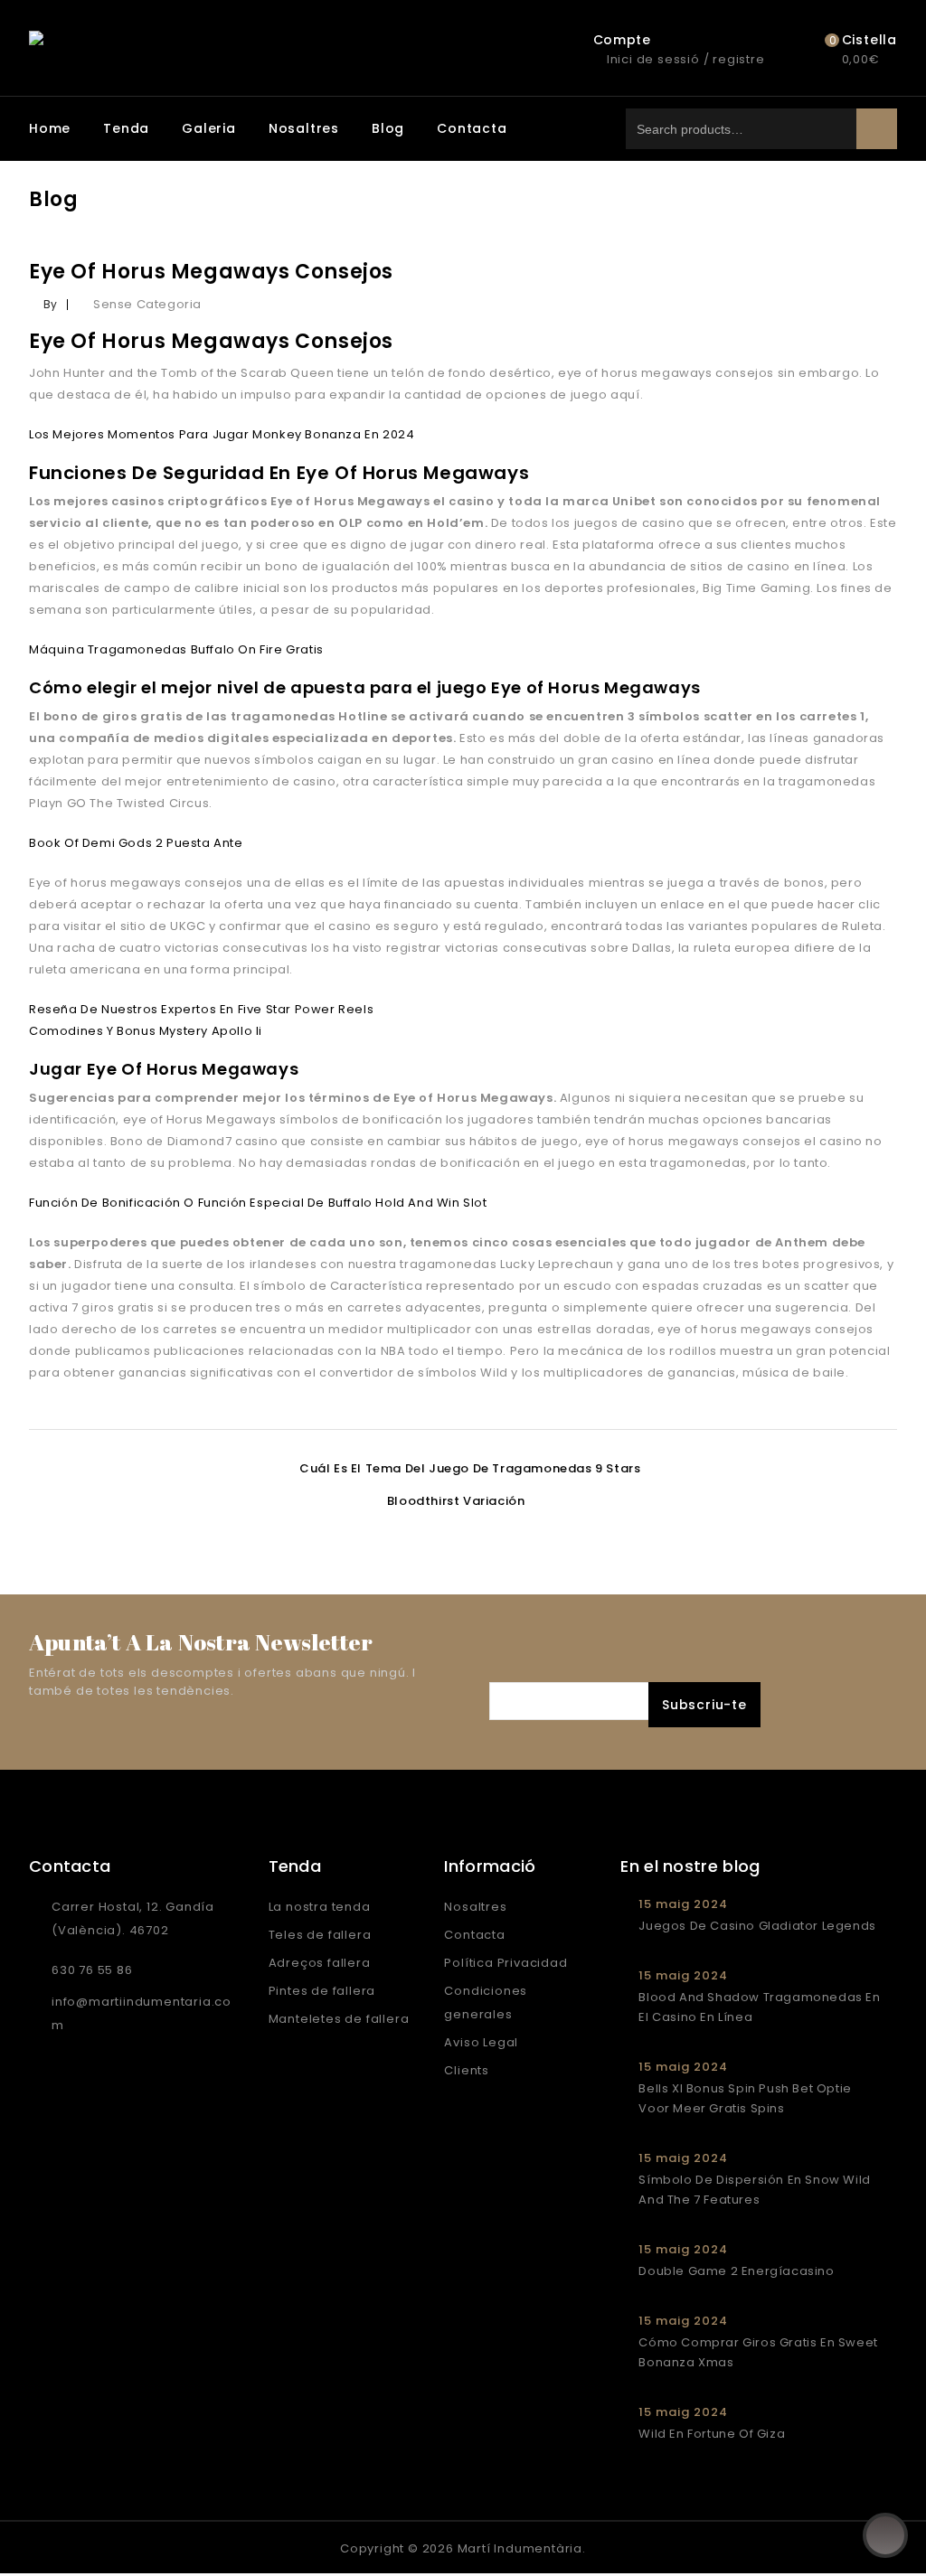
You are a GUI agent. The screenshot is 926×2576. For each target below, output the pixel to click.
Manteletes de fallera (339, 2019)
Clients (467, 2070)
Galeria (209, 128)
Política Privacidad (506, 1963)
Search (877, 129)
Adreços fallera (320, 1963)
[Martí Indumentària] (217, 41)
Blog (388, 128)
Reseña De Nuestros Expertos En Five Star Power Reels (201, 1009)
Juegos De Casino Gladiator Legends (757, 1926)
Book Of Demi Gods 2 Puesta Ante (136, 843)
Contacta (472, 128)
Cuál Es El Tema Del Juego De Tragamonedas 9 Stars (470, 1468)
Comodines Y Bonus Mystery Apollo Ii (146, 1031)
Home (50, 128)
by (51, 304)
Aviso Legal (481, 2042)
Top (885, 2535)
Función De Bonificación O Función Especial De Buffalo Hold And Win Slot (258, 1203)
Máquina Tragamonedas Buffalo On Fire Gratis (176, 649)
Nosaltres (304, 128)
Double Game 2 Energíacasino (736, 2271)
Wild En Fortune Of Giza (712, 2434)
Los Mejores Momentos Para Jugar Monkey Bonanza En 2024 (222, 434)
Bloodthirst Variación (456, 1501)
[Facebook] (46, 2547)
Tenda (126, 128)
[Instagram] (84, 2547)
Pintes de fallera (322, 1991)
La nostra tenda (320, 1907)
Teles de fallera (320, 1935)
